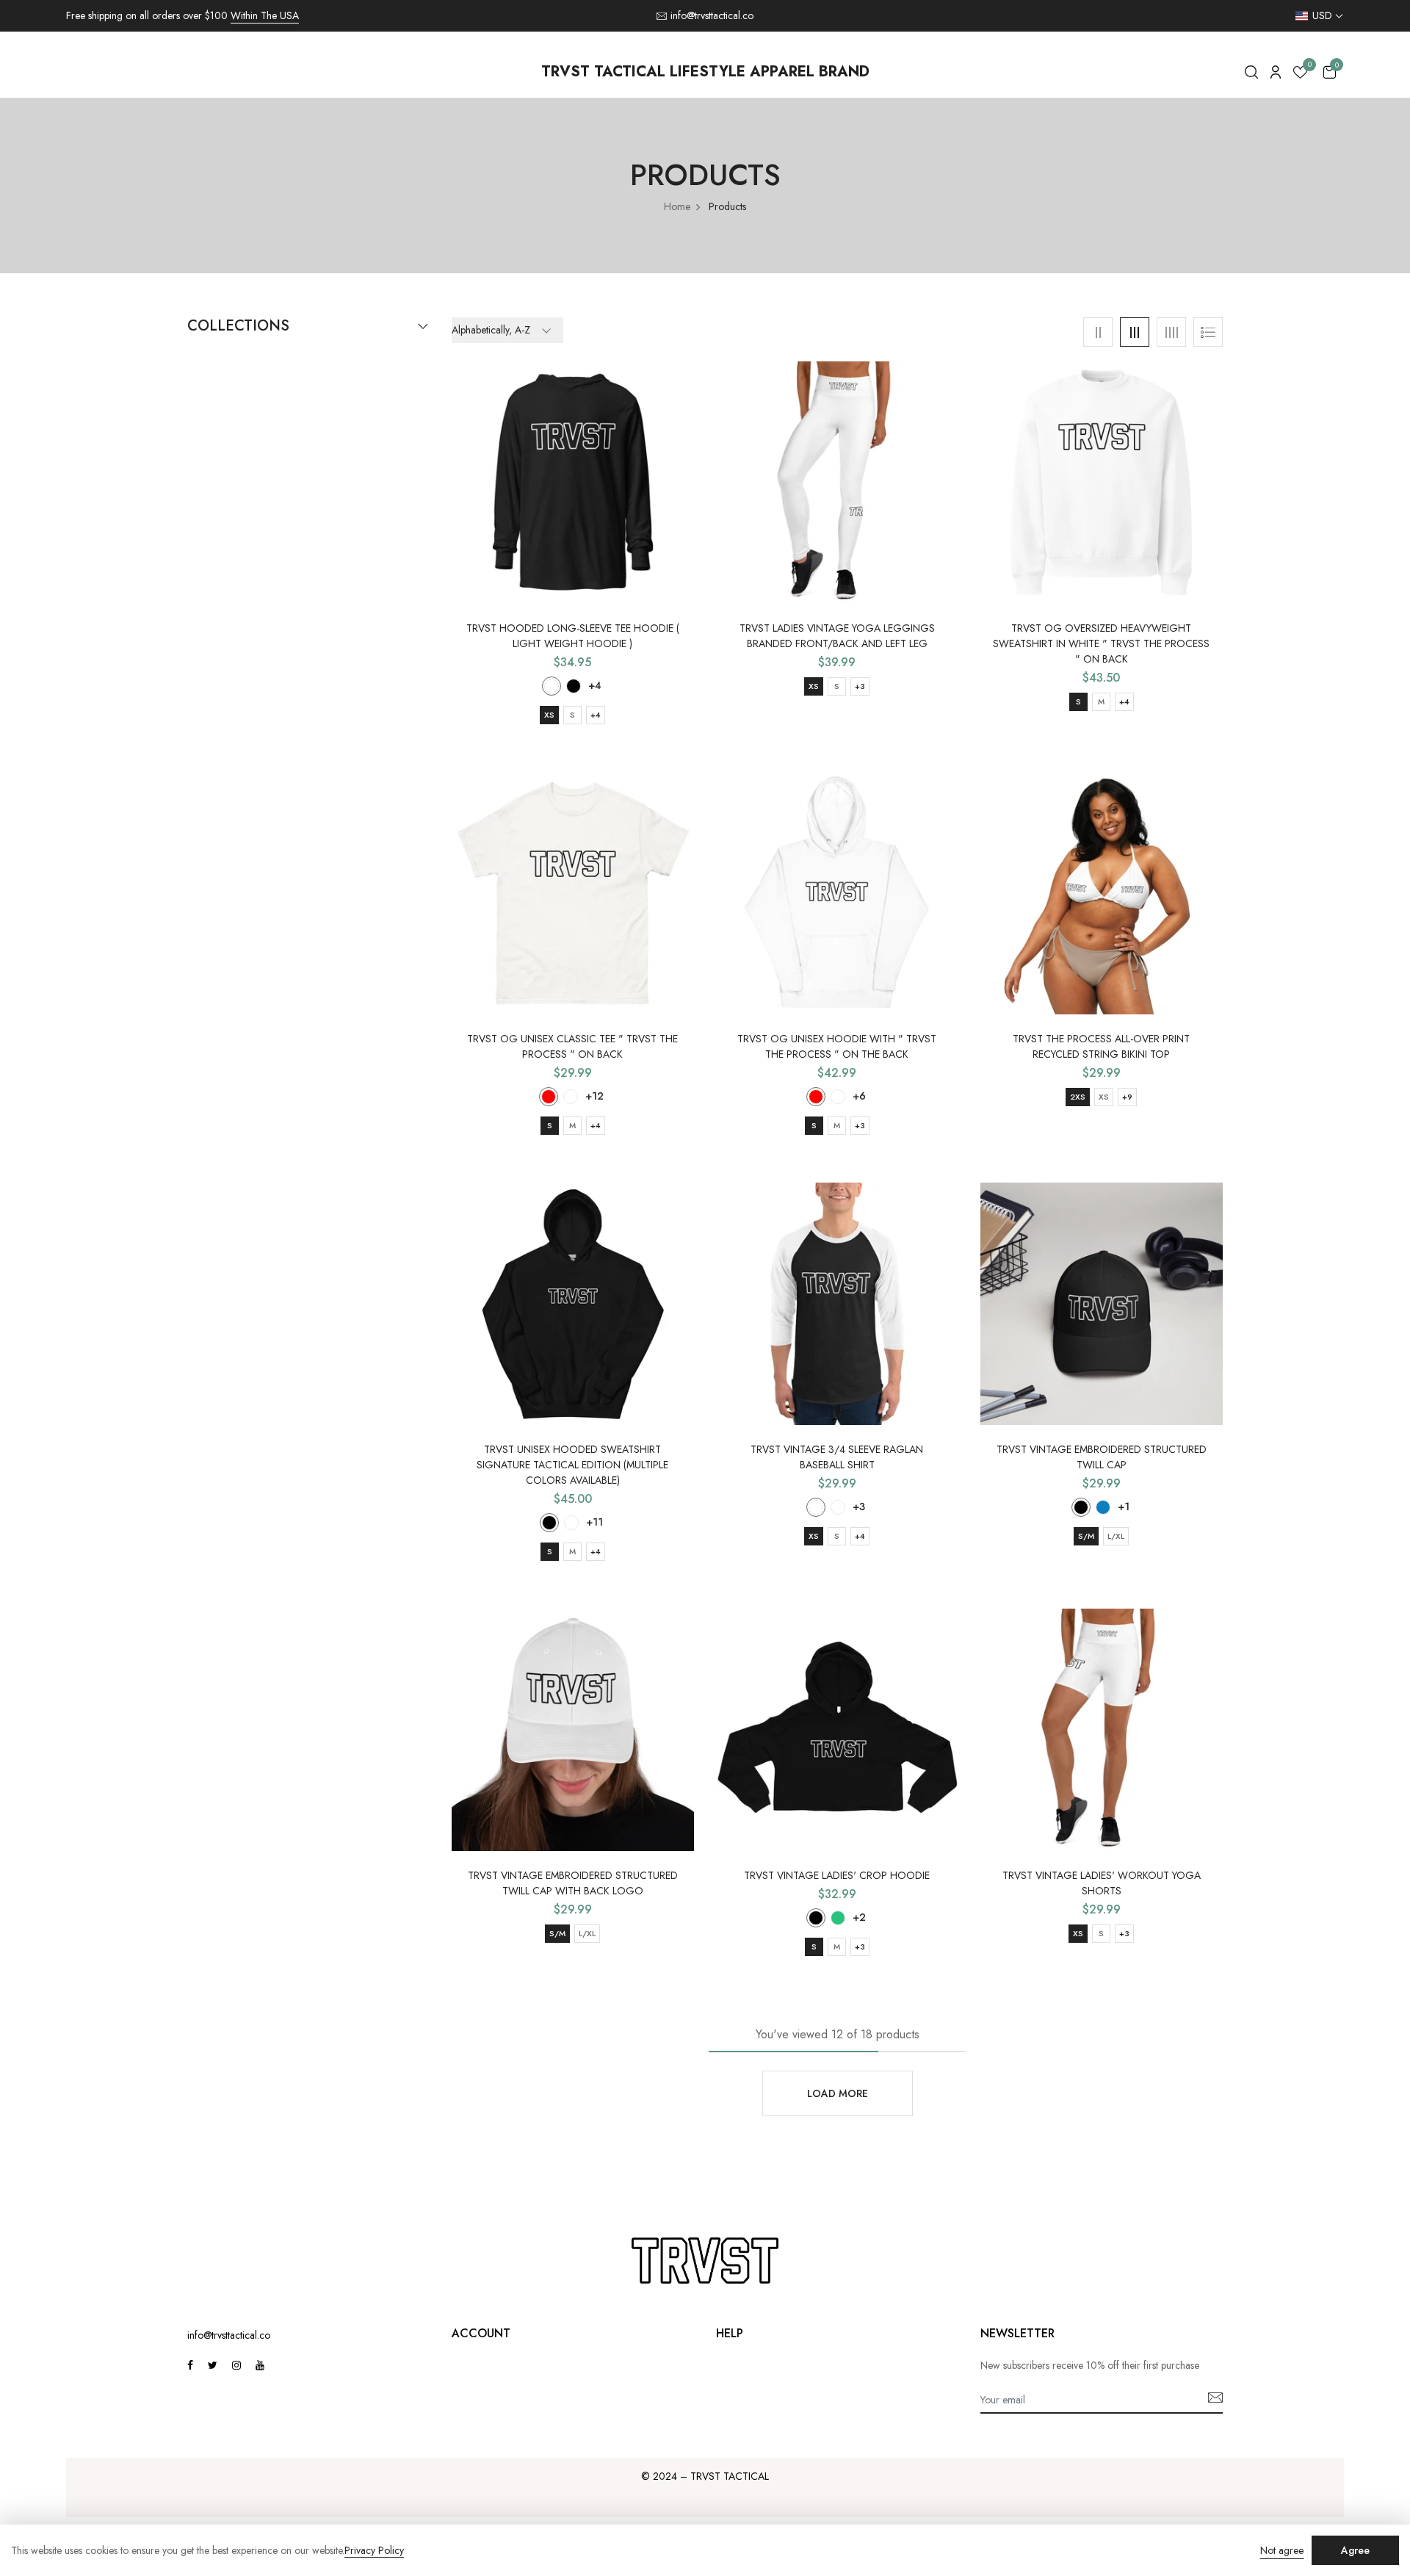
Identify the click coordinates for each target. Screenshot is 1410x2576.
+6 (859, 1096)
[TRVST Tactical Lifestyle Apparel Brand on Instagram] (236, 2365)
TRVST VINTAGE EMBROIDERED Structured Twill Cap (1102, 1457)
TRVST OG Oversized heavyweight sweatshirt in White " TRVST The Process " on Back (1101, 643)
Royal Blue (1103, 1507)
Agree (1355, 2550)
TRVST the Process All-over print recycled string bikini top (1101, 1046)
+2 (859, 1917)
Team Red (816, 1097)
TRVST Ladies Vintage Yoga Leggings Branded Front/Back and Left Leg (837, 636)
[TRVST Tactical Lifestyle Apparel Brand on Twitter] (213, 2365)
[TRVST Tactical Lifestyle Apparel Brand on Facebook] (190, 2365)
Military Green (838, 1918)
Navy (571, 1523)
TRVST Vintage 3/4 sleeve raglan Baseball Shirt (837, 1457)
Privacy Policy (374, 2551)
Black (574, 686)
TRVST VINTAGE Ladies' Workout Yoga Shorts (1102, 1883)
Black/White (816, 1507)
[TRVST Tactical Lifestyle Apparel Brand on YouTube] (260, 2365)
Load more (838, 2093)
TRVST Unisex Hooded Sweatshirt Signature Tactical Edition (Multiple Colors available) (572, 1465)
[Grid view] (1098, 332)
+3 (860, 686)
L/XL (1116, 1536)
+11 (594, 1522)
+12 (594, 1096)
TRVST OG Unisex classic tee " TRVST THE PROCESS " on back (572, 1046)
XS (549, 715)
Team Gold (838, 1097)
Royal (571, 1097)
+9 (1127, 1097)
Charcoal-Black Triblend (552, 686)
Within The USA (265, 15)
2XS (1078, 1097)
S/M (1086, 1536)
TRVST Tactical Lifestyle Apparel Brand (705, 72)
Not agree (1282, 2550)
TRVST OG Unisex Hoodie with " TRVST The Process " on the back (837, 1046)
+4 (595, 685)
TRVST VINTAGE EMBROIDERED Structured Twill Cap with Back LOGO (573, 1883)
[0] (1300, 75)
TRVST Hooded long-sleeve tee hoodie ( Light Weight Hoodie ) (573, 636)
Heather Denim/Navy (838, 1507)
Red (549, 1097)
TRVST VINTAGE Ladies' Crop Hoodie (837, 1875)
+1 (1124, 1507)
